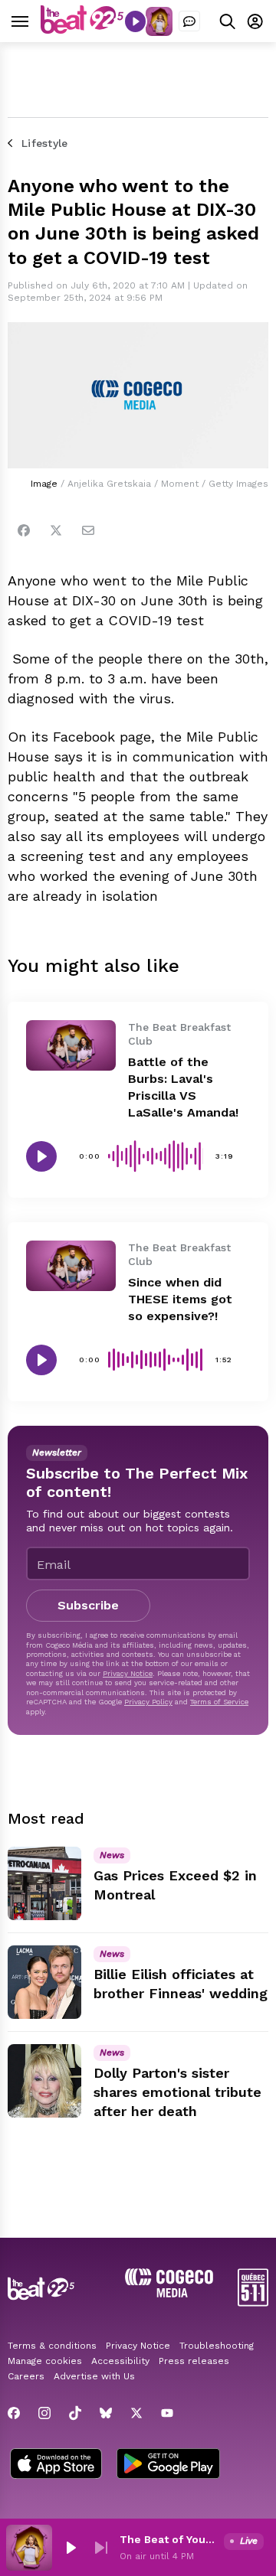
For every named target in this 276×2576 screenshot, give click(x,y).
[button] (71, 2548)
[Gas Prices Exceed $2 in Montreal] (44, 1883)
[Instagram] (44, 2413)
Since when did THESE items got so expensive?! (180, 1299)
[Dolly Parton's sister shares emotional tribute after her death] (44, 2081)
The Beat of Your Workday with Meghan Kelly (169, 2539)
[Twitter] (56, 530)
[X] (136, 2413)
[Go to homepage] (82, 30)
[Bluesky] (106, 2413)
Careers (26, 2376)
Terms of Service (219, 1702)
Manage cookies (45, 2361)
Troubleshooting (217, 2346)
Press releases (194, 2361)
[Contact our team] (189, 21)
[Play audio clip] (41, 1156)
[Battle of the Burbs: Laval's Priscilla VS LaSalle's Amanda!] (71, 1045)
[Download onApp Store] (56, 2465)
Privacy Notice (128, 1673)
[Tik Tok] (75, 2413)
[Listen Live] (135, 21)
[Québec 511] (253, 2302)
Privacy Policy (148, 1702)
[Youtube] (167, 2413)
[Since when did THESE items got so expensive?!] (71, 1266)
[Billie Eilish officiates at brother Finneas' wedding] (44, 1982)
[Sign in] (255, 21)
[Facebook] (24, 530)
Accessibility (120, 2361)
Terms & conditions (52, 2346)
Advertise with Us (94, 2376)
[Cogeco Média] (169, 2293)
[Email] (88, 530)
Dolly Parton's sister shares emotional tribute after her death (177, 2092)
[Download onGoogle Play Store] (168, 2465)
